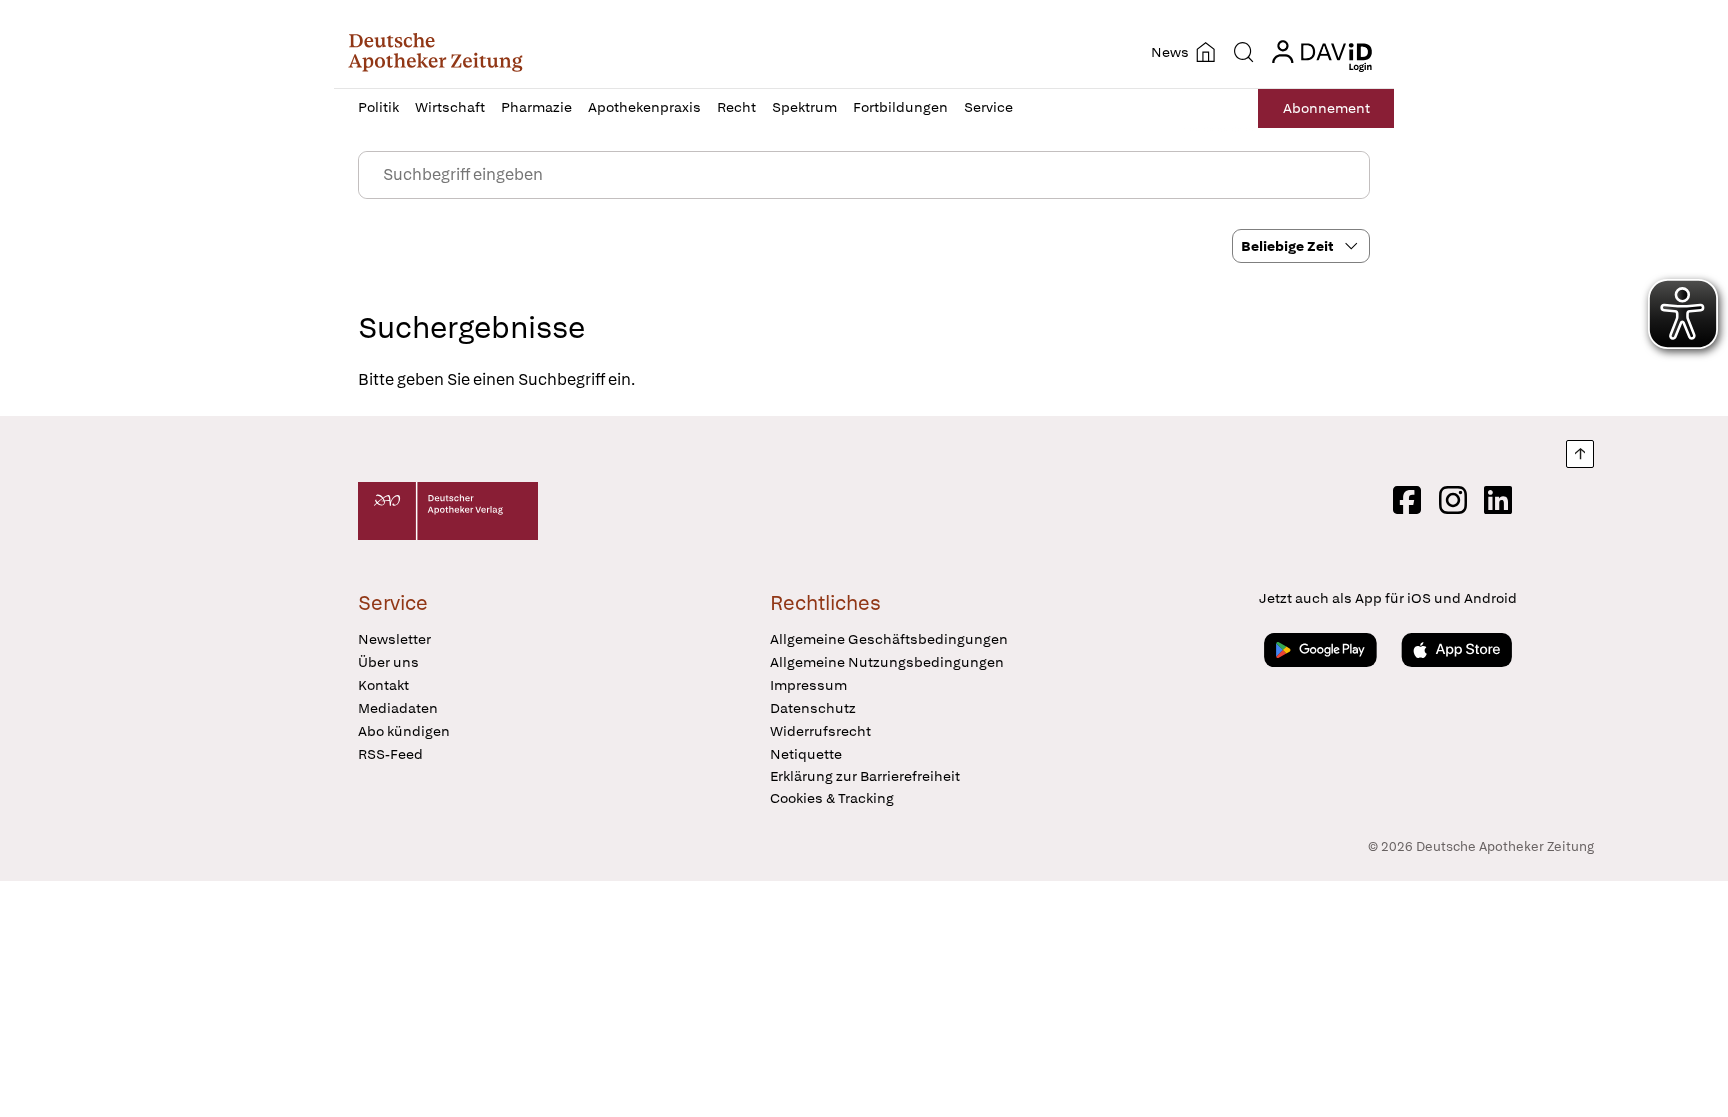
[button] (435, 52)
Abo (1326, 108)
